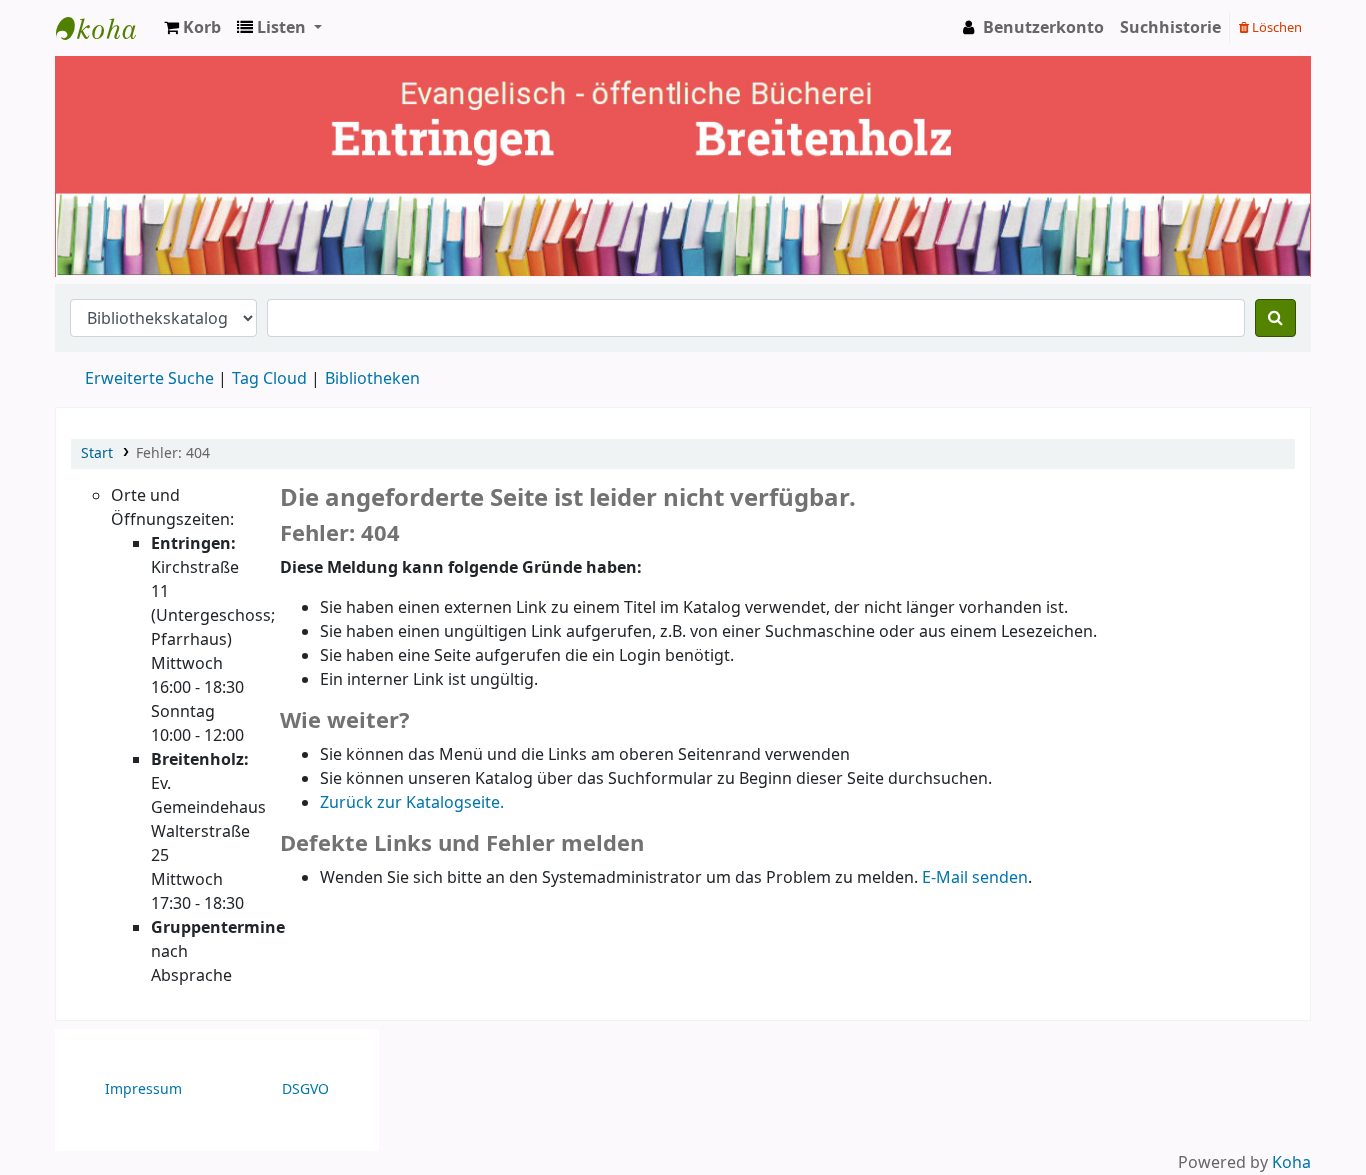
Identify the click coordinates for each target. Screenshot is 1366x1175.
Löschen (1275, 27)
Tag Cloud (269, 379)
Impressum (143, 1089)
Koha (1291, 1163)
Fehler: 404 (173, 453)
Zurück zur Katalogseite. (412, 803)
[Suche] (1275, 318)
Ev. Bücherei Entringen (106, 28)
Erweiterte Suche (149, 379)
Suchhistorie (1170, 28)
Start (97, 453)
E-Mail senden (975, 878)
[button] (192, 28)
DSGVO (305, 1089)
